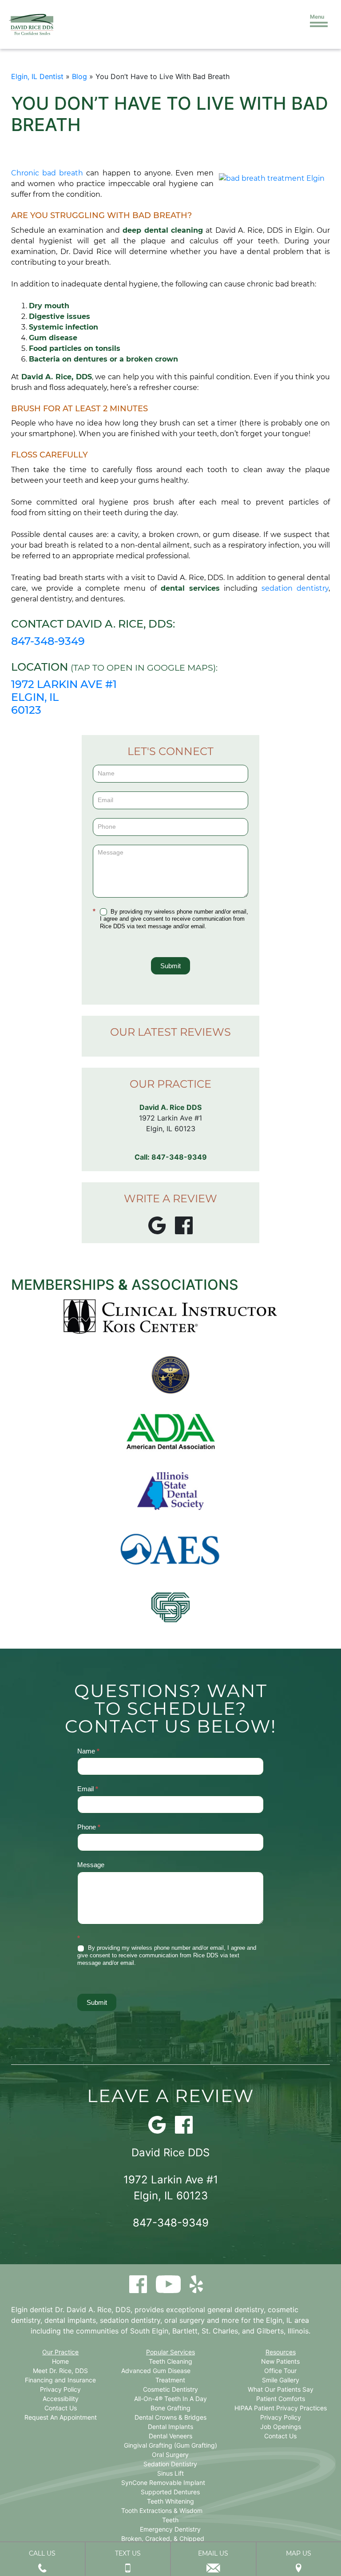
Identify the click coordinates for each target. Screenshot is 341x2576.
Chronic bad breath (47, 173)
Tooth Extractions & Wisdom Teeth (162, 2515)
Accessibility (61, 2399)
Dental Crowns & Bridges (170, 2417)
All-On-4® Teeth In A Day (170, 2399)
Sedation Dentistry (170, 2464)
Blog (79, 76)
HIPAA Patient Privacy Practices (281, 2408)
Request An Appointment (61, 2417)
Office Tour (280, 2371)
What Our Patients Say (281, 2389)
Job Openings (281, 2427)
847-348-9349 (48, 641)
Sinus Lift (170, 2473)
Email (88, 1789)
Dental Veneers (170, 2436)
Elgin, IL (279, 2320)
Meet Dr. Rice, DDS (60, 2371)
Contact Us (61, 2408)
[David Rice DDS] (31, 24)
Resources (281, 2352)
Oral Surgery (170, 2455)
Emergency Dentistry (170, 2529)
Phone (89, 1827)
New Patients (280, 2361)
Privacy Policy (60, 2389)
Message (91, 1865)
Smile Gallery (281, 2380)
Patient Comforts (281, 2399)
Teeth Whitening (170, 2501)
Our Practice (60, 2352)
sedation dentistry (295, 588)
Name (88, 1751)
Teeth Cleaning (170, 2361)
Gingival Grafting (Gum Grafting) (170, 2445)
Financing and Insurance (60, 2380)
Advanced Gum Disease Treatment (156, 2375)
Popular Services (170, 2352)
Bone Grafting (170, 2408)
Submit (170, 966)
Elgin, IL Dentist (37, 76)
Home (60, 2361)
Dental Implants (170, 2427)
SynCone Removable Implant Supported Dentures (163, 2487)
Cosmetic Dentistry (170, 2389)
